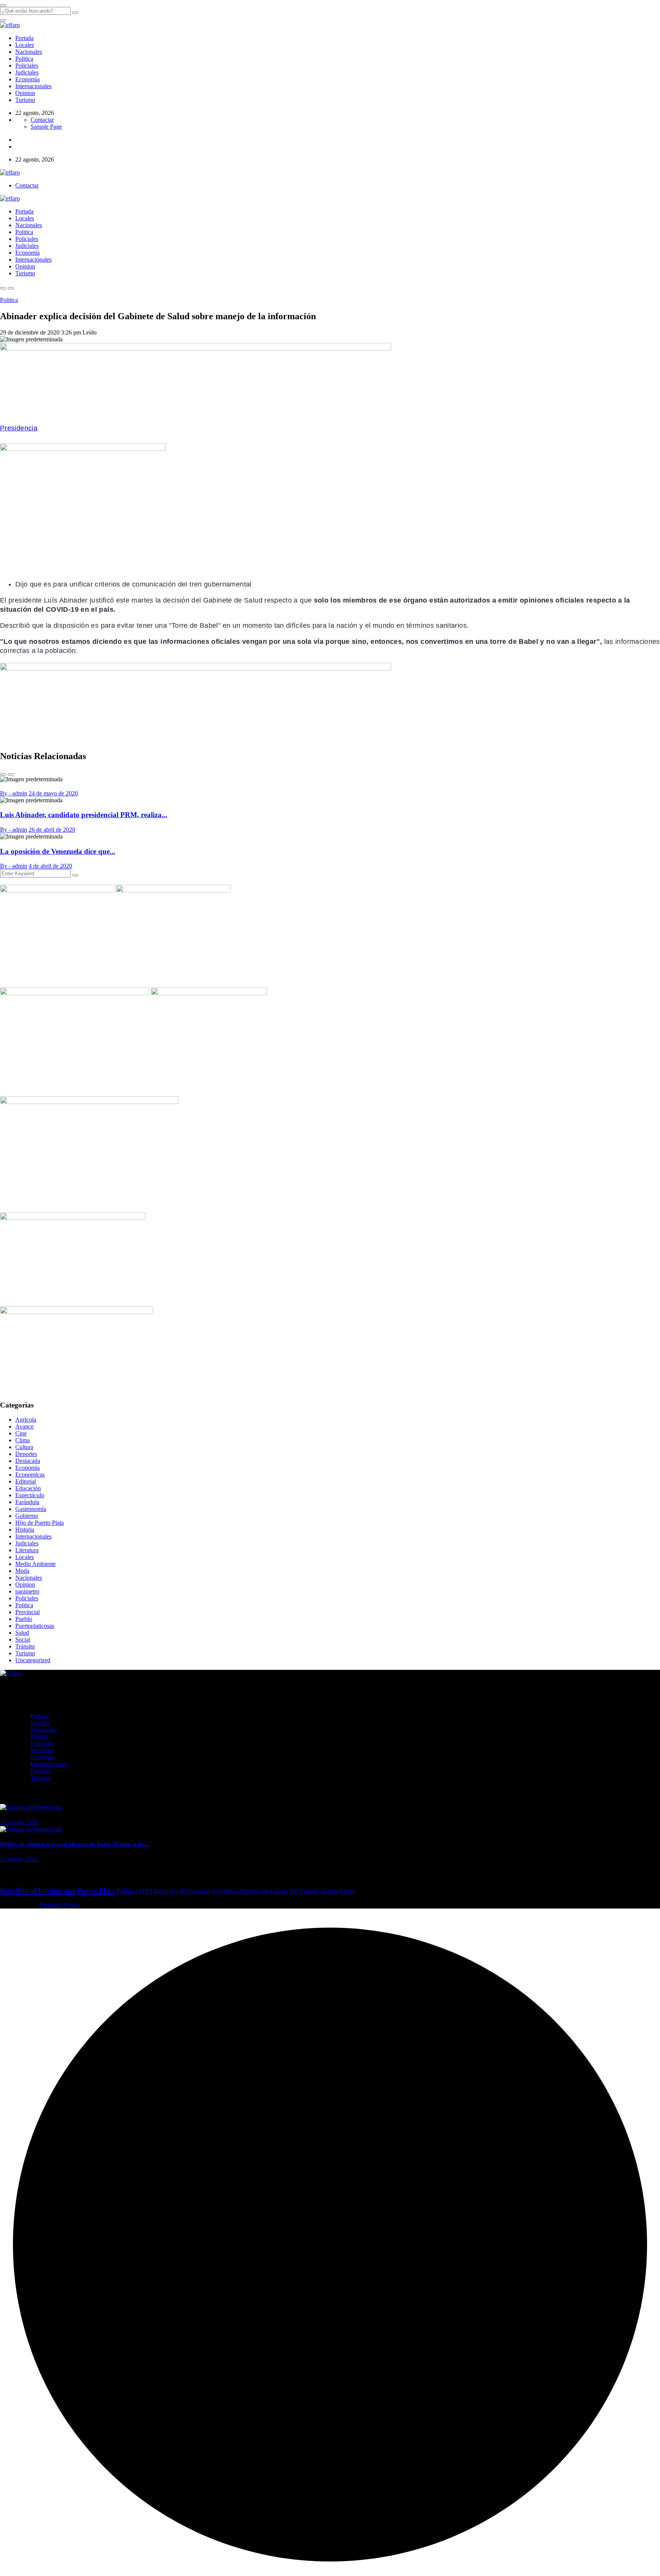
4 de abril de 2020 (50, 866)
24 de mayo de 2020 (53, 793)
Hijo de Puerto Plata (40, 1523)
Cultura (24, 1447)
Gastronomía (31, 1509)
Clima (23, 1440)
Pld (294, 1891)
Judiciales (27, 72)
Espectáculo (30, 1495)
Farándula (27, 1502)
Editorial (26, 1481)
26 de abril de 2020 (52, 830)
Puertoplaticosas (35, 1626)
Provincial (27, 1612)
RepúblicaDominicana (38, 1890)
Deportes (26, 1454)
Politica (24, 59)
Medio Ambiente (36, 1564)
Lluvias (279, 1891)
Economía (27, 79)
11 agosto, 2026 (19, 1859)
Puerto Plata (96, 1891)
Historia (25, 1530)
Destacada (28, 1461)
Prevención (195, 1891)
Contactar (42, 120)
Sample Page (46, 127)
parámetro (27, 1591)
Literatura (27, 1550)
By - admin (14, 793)
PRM (146, 1891)
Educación (28, 1488)
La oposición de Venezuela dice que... (58, 851)
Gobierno (27, 1516)
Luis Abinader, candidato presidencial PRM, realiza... (84, 815)
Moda (22, 1571)
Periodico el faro (60, 1905)
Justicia (329, 1891)
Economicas (30, 1475)
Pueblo (24, 1619)
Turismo (25, 100)
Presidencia (19, 428)
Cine (21, 1433)
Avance (24, 1426)
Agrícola (26, 1420)
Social (23, 1639)
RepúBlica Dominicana (240, 1891)
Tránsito (25, 1646)
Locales (25, 45)
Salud (22, 1633)
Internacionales (33, 86)
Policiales (27, 65)
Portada (24, 38)
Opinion (25, 93)
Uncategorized (33, 1660)
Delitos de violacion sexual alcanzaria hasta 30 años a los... (75, 1844)
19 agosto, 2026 (19, 1822)
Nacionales (29, 52)
